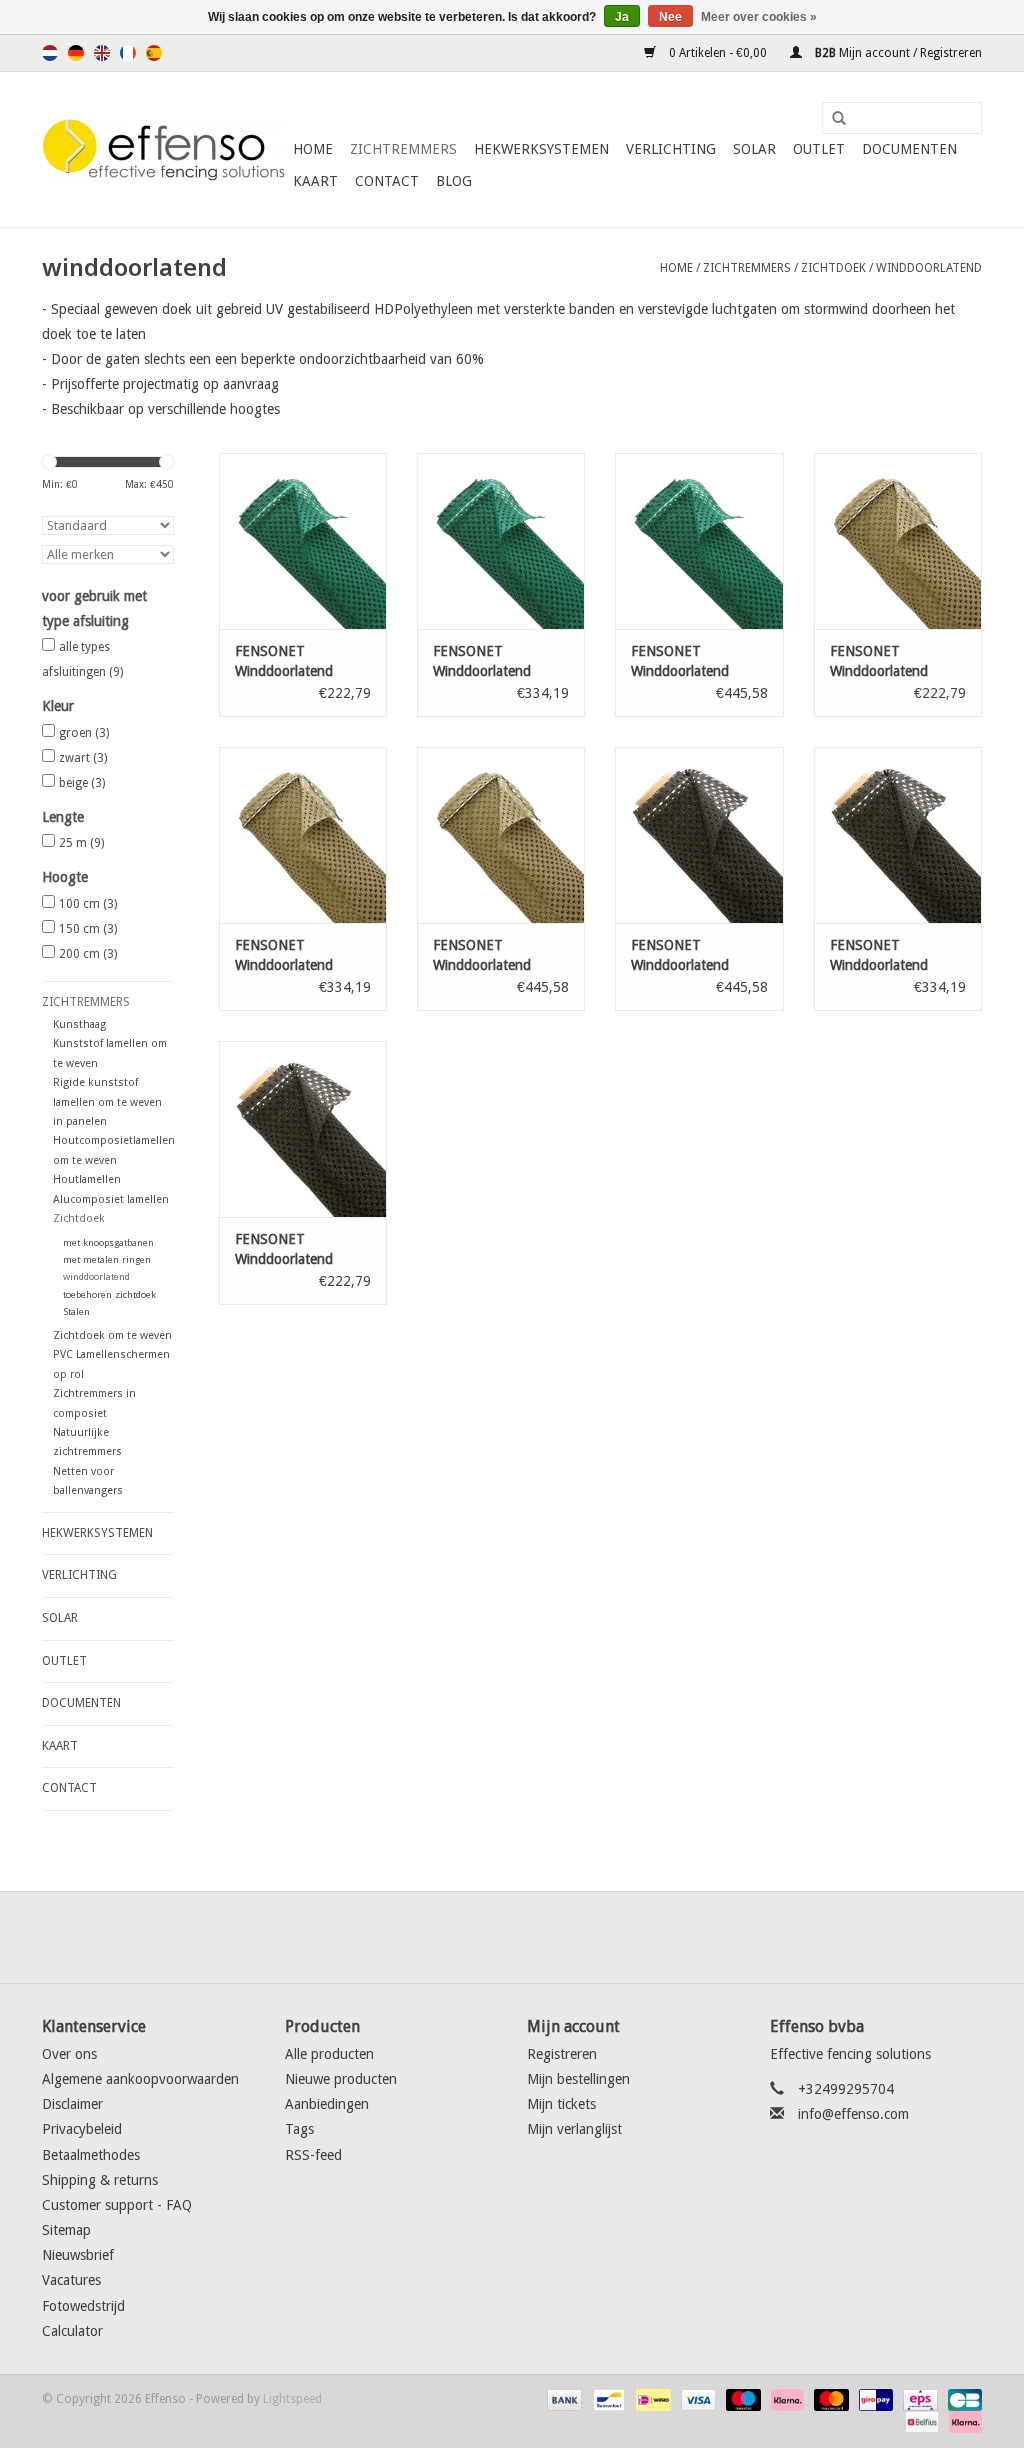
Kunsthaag (79, 1024)
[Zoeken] (832, 119)
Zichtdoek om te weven (112, 1335)
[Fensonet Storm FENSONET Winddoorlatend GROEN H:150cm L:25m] (501, 541)
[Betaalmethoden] (562, 2399)
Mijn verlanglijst (574, 2129)
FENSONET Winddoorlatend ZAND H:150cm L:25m (284, 956)
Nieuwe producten (341, 2079)
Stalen (76, 1311)
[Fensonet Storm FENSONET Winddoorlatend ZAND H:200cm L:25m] (501, 835)
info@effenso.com (853, 2114)
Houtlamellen (87, 1179)
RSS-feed (313, 2155)
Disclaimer (72, 2104)
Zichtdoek (833, 268)
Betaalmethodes (91, 2155)
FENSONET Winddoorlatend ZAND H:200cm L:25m (482, 956)
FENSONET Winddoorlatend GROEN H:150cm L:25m (486, 662)
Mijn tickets (561, 2104)
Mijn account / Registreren (897, 53)
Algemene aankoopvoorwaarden (140, 2079)
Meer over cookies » (759, 17)
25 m (81, 843)
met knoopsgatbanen (108, 1242)
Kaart (315, 181)
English (102, 53)
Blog (454, 181)
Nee (670, 17)
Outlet (819, 149)
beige (82, 783)
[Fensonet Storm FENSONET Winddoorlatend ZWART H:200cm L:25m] (699, 835)
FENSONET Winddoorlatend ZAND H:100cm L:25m (879, 662)
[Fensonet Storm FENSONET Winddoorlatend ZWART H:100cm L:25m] (303, 1129)
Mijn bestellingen (578, 2079)
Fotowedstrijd (83, 2306)
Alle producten (329, 2054)
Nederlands (50, 53)
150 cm (88, 929)
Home (313, 149)
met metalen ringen (107, 1259)
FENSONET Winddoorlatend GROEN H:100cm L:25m (288, 662)
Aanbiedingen (327, 2104)
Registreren (562, 2054)
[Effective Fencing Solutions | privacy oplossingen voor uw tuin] (164, 150)
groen (84, 733)
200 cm (88, 954)
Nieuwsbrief (78, 2255)
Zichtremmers (403, 149)
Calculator (72, 2331)
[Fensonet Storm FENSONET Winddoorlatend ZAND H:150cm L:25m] (303, 835)
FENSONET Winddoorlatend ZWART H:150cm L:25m (883, 956)
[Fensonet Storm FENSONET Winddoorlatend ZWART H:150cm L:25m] (898, 835)
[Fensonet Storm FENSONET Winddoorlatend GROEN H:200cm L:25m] (699, 541)
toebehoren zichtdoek (109, 1294)
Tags (299, 2129)
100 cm (88, 904)
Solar (754, 149)
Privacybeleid (82, 2129)
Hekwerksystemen (541, 149)
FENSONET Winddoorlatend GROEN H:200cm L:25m (684, 662)
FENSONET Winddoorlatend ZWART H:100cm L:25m (288, 1250)
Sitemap (66, 2230)
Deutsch (76, 53)
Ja (622, 17)
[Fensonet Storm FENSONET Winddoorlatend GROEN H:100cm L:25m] (303, 541)
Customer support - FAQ (117, 2205)
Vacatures (71, 2280)
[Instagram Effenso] (584, 1937)
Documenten (909, 149)
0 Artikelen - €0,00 (718, 53)
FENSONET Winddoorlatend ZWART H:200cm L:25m (684, 956)
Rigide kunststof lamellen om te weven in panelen (107, 1102)
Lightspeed (292, 2399)
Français (128, 53)
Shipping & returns (100, 2180)
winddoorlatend (929, 268)
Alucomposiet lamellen (111, 1199)
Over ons (69, 2054)
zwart (83, 758)
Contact (387, 181)
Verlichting (671, 149)
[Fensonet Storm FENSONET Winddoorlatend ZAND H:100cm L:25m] (898, 541)
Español (154, 53)
